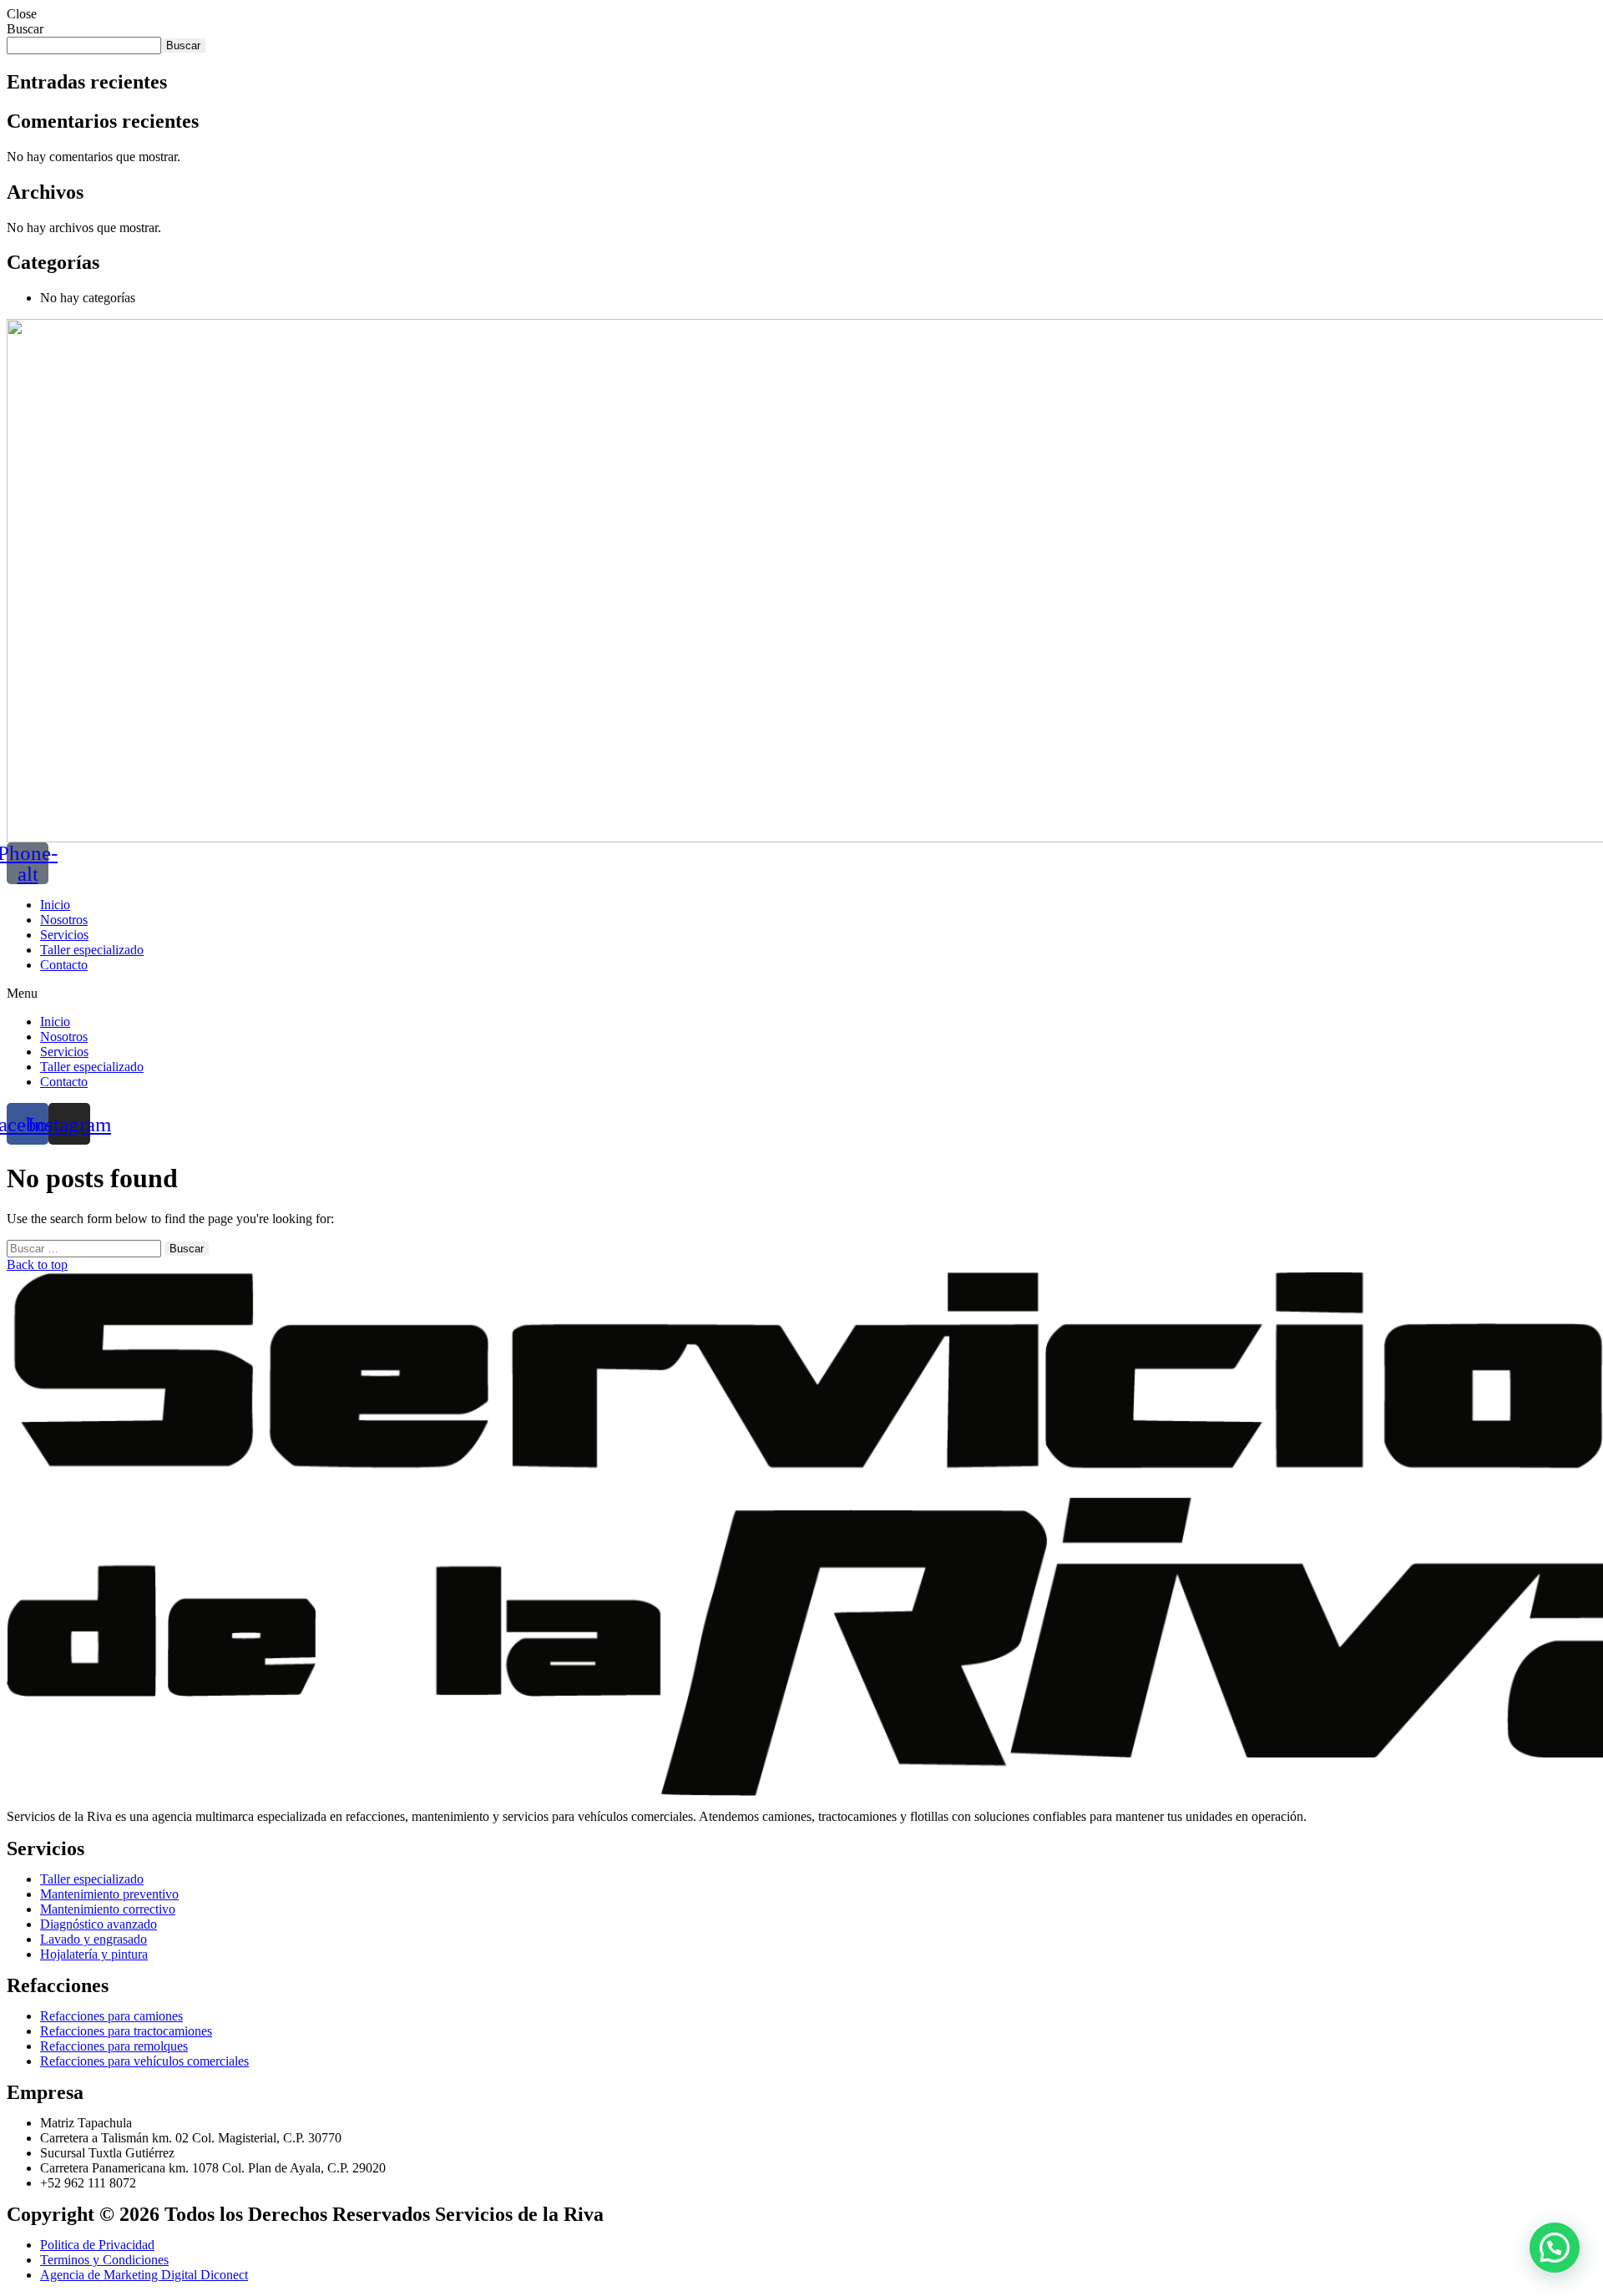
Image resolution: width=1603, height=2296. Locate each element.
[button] (801, 994)
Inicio (55, 905)
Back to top (37, 1264)
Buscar (25, 29)
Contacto (64, 965)
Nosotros (64, 920)
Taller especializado (92, 950)
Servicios (64, 935)
